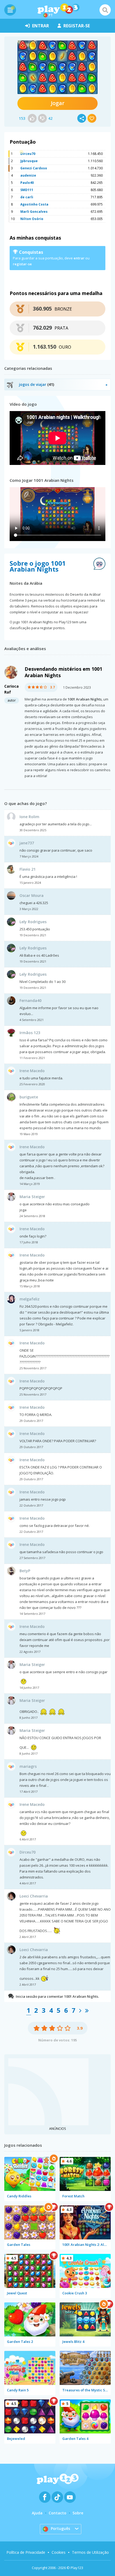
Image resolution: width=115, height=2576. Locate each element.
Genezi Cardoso (34, 168)
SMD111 (27, 190)
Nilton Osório (32, 219)
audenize (28, 175)
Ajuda (37, 2513)
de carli (27, 197)
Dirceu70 (28, 154)
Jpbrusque (29, 161)
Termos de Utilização (90, 2552)
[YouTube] (70, 2497)
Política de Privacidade (26, 2552)
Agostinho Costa (34, 204)
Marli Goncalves (34, 212)
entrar (41, 26)
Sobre (78, 2513)
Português (60, 2528)
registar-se (77, 26)
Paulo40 (27, 183)
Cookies (59, 2552)
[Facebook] (45, 2497)
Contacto (57, 2513)
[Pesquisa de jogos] (105, 10)
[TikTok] (57, 2497)
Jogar (58, 103)
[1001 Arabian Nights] (57, 67)
